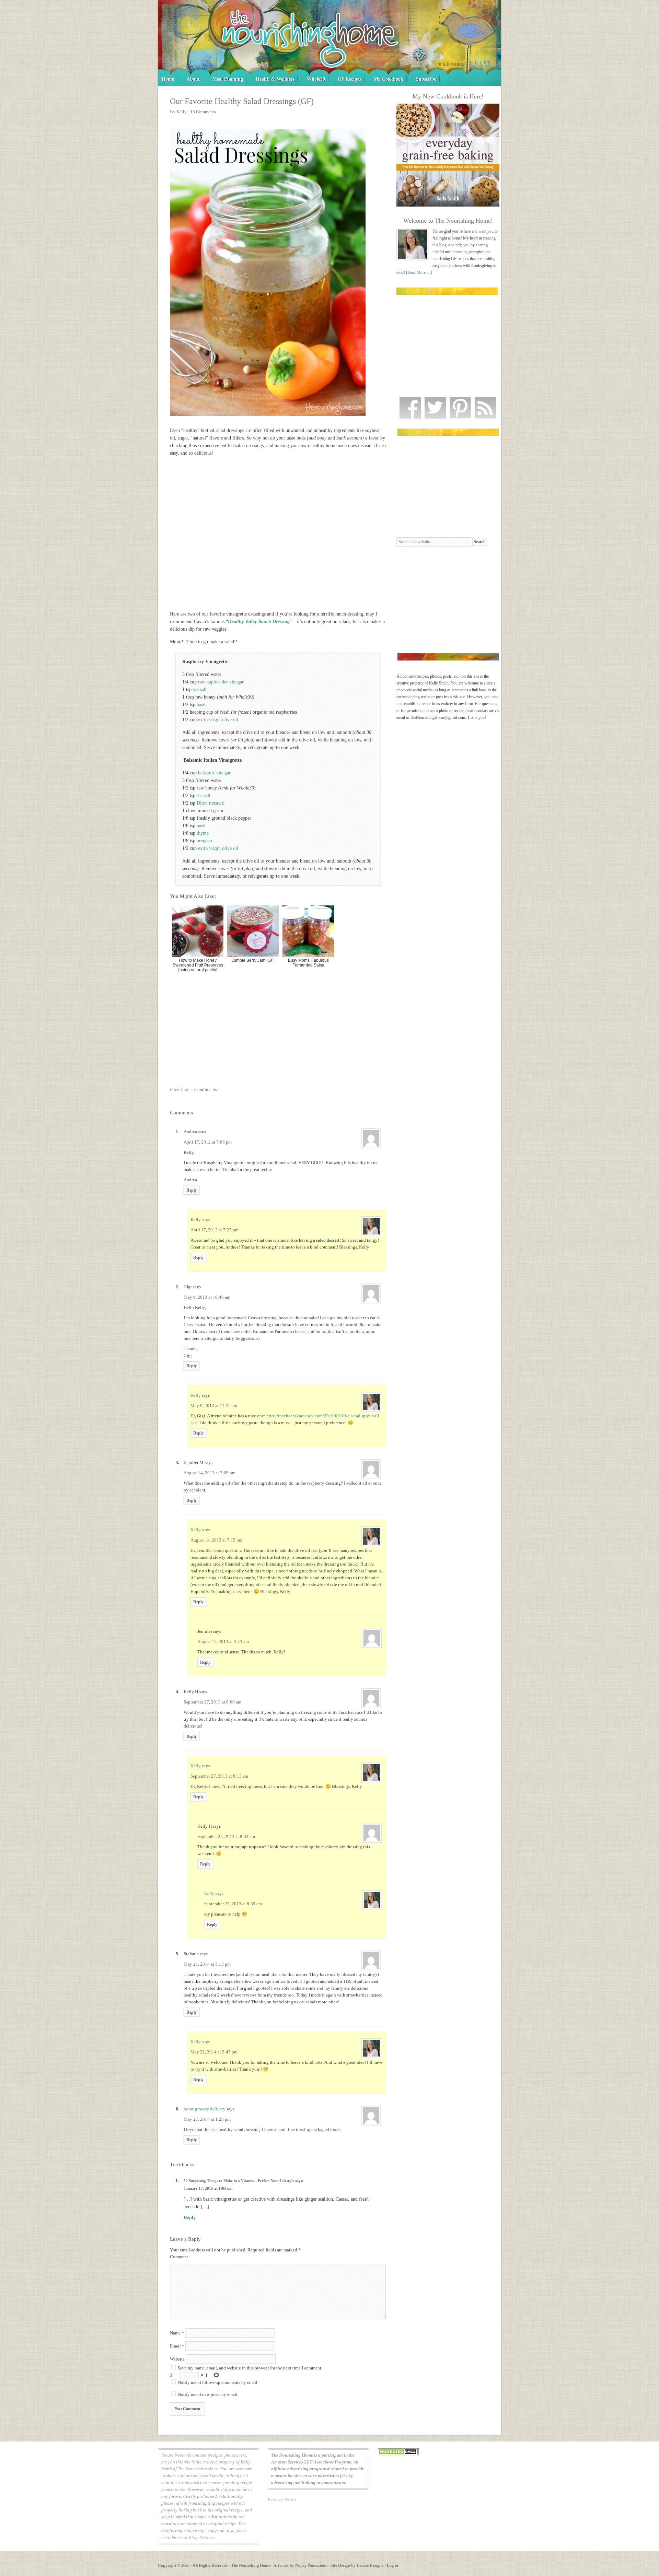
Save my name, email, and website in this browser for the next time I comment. (250, 2368)
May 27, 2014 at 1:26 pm (207, 2119)
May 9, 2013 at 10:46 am (207, 1297)
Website (177, 2359)
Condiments (206, 1090)
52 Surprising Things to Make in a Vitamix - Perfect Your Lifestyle (239, 2181)
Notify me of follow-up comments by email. (218, 2382)
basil (201, 705)
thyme (203, 833)
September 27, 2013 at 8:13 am (219, 1776)
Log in (392, 2565)
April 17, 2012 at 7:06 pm (208, 1142)
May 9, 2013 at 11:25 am (214, 1406)
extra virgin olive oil (218, 720)
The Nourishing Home (329, 43)
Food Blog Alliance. (196, 2537)
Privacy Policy (282, 2500)
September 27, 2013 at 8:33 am (226, 1836)
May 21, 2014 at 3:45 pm (214, 2052)
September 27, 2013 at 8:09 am (212, 1702)
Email (177, 2346)
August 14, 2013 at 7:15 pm (216, 1540)
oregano (204, 841)
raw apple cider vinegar (221, 682)
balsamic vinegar (214, 773)
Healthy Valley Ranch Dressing (259, 622)
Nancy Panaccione (311, 2565)
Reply (192, 1190)
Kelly (196, 1395)
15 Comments (203, 112)
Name (177, 2333)
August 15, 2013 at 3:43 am (223, 1642)
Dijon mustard (211, 803)
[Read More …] (419, 272)
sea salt (200, 689)
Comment (179, 2257)
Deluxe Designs (370, 2565)
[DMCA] (398, 2454)
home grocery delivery (205, 2109)
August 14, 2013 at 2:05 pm (210, 1473)
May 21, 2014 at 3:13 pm (207, 1964)
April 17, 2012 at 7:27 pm (215, 1230)
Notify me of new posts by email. (208, 2394)
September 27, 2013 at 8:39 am (233, 1904)
